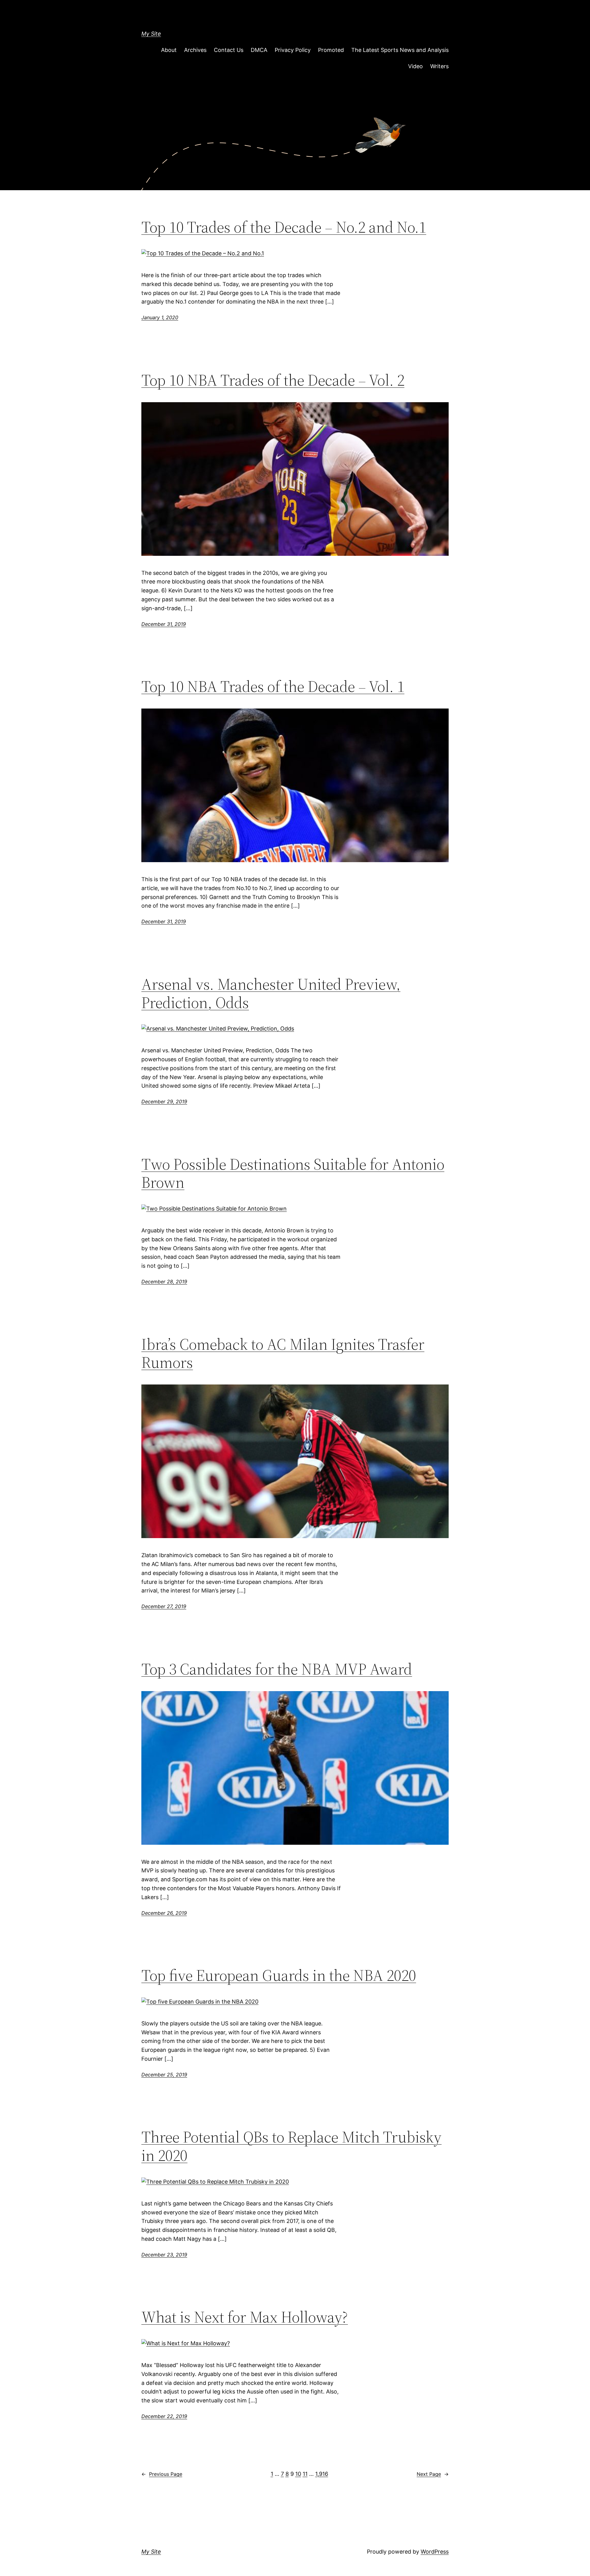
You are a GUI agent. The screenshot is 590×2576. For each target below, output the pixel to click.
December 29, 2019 (164, 1101)
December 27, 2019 (164, 1606)
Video (415, 66)
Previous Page (162, 2474)
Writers (439, 66)
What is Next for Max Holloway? (245, 2317)
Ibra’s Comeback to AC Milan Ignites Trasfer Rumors (283, 1353)
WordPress (435, 2552)
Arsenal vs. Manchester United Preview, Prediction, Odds (271, 993)
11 (305, 2474)
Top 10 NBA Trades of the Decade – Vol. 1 (273, 686)
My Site (151, 34)
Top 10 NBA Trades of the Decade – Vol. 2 (273, 380)
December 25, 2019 (164, 2075)
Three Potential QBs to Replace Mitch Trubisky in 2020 (291, 2146)
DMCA (259, 50)
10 (298, 2474)
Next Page (433, 2474)
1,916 (322, 2474)
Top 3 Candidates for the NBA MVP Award (277, 1669)
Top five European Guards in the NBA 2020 (279, 1975)
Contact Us (229, 50)
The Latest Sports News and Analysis (400, 50)
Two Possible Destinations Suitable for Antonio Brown (293, 1173)
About (169, 50)
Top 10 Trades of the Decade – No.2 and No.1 (284, 227)
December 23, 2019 (164, 2255)
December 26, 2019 (164, 1913)
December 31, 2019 (164, 624)
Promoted (331, 50)
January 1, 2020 (160, 317)
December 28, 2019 (164, 1282)
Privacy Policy (293, 50)
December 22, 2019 (164, 2416)
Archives (195, 50)
